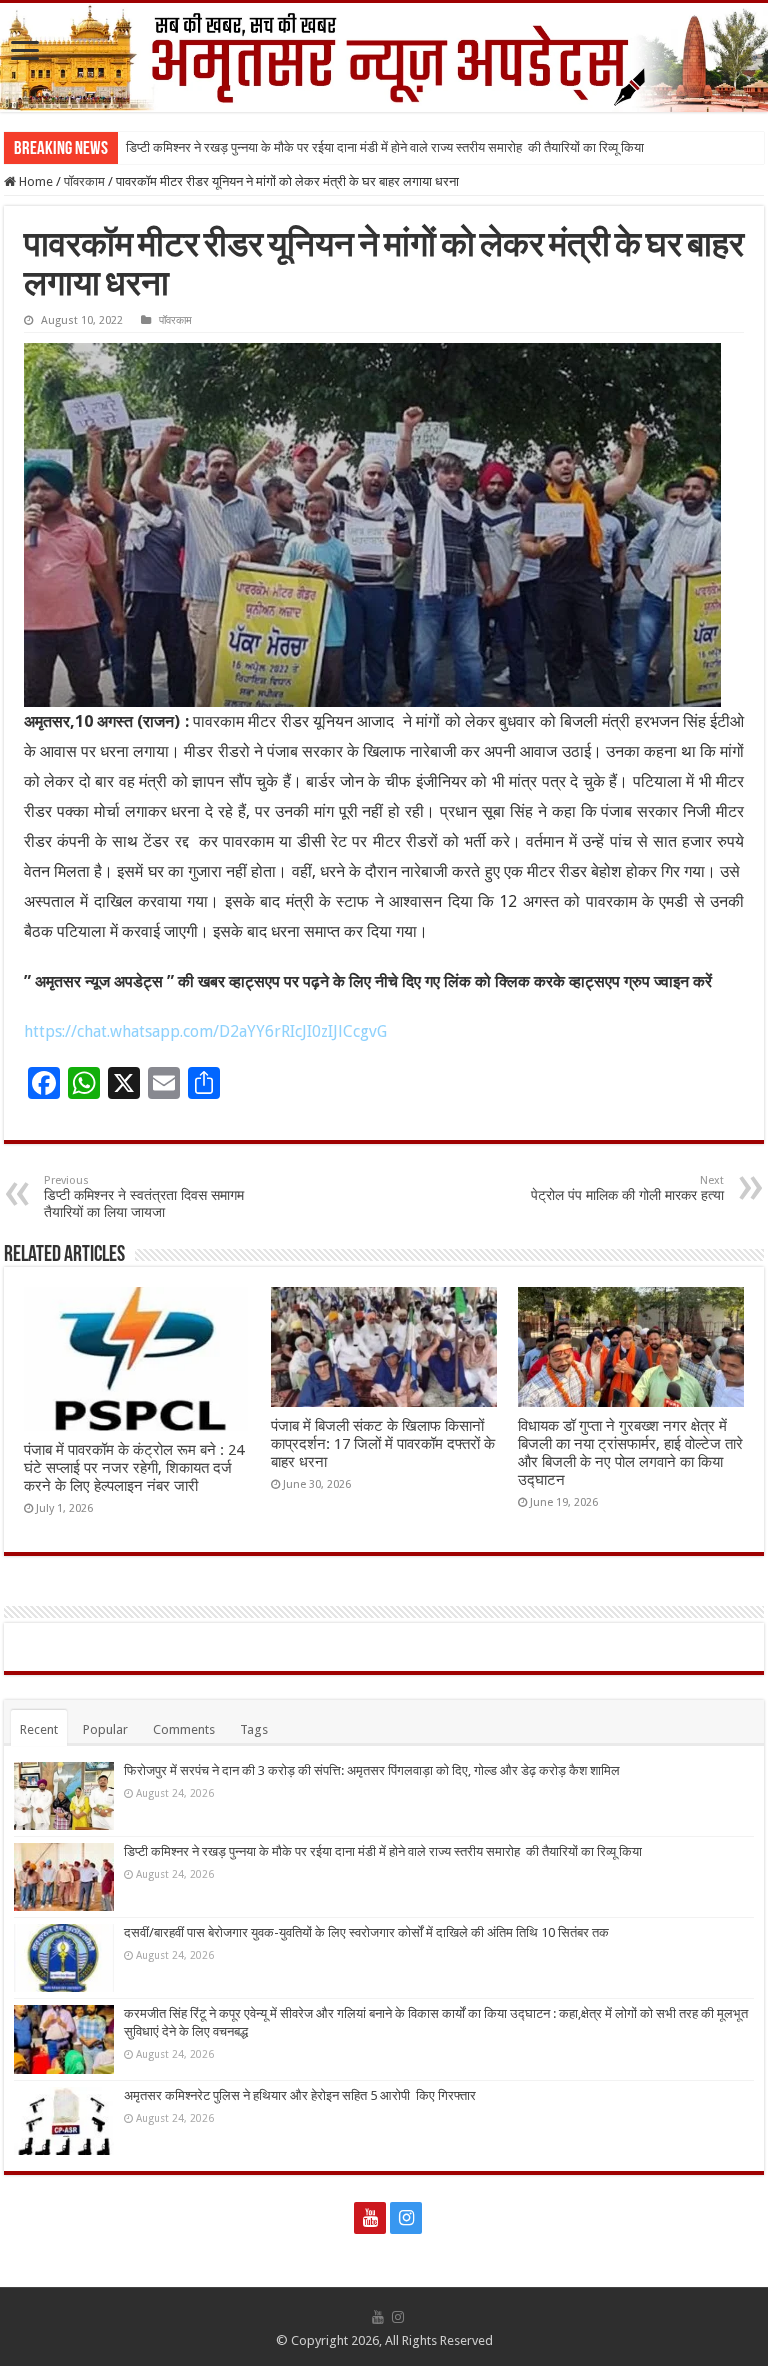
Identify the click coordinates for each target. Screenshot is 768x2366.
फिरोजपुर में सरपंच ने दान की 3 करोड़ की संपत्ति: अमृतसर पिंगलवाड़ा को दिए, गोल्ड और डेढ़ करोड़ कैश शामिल (372, 1770)
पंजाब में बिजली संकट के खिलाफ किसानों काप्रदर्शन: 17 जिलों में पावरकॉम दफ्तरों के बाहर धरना (383, 1444)
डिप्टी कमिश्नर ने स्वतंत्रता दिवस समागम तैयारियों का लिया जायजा (144, 1197)
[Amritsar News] (384, 57)
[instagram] (406, 2218)
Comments (184, 1729)
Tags (254, 1729)
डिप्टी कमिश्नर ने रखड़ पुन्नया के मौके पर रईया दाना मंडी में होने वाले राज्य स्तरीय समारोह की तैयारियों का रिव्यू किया (385, 147)
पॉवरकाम (84, 181)
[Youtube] (370, 2218)
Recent (39, 1729)
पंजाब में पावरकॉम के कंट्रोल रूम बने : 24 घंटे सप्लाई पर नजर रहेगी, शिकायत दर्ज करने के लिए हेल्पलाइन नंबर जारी (134, 1468)
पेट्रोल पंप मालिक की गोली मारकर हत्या (627, 1188)
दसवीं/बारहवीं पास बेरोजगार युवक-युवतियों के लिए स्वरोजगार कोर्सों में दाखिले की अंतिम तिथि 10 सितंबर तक (366, 1932)
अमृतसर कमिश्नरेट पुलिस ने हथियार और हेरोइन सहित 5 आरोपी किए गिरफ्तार (300, 2095)
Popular (105, 1729)
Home (34, 181)
